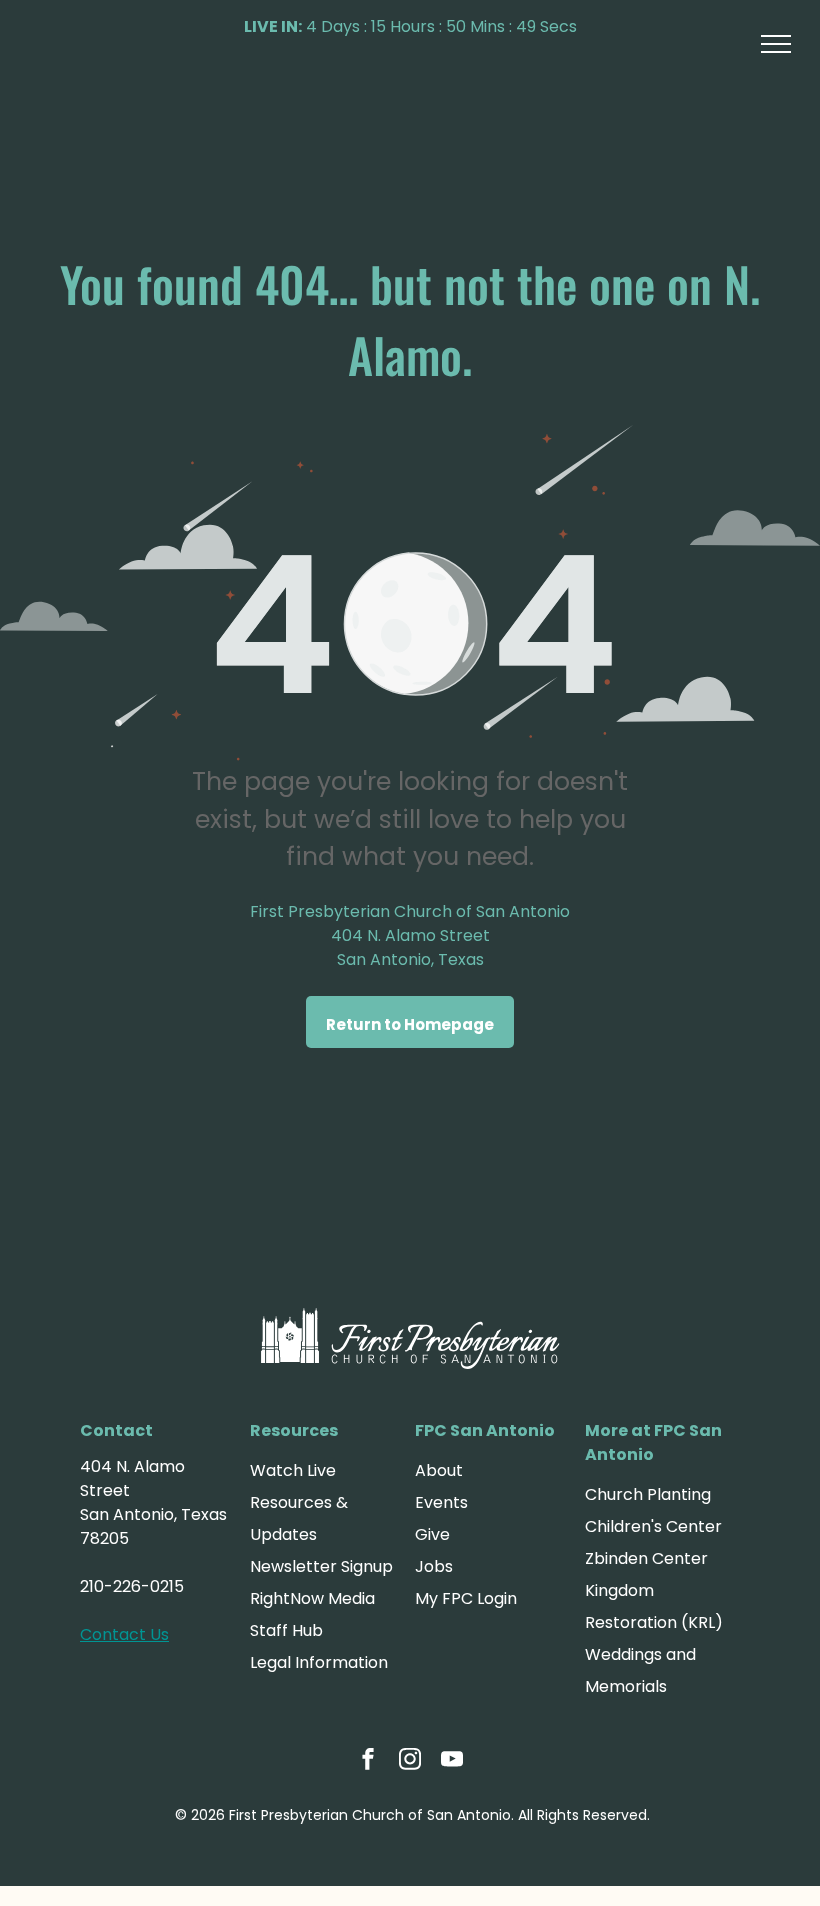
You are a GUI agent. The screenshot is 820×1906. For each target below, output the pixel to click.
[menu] (776, 44)
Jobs (434, 1566)
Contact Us (124, 1634)
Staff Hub (286, 1630)
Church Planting (648, 1494)
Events (441, 1502)
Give (432, 1534)
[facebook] (368, 1761)
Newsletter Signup (321, 1566)
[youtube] (452, 1761)
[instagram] (410, 1761)
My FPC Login (466, 1598)
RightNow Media (312, 1598)
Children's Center (653, 1526)
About (439, 1470)
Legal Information (319, 1662)
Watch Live (293, 1470)
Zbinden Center (646, 1558)
